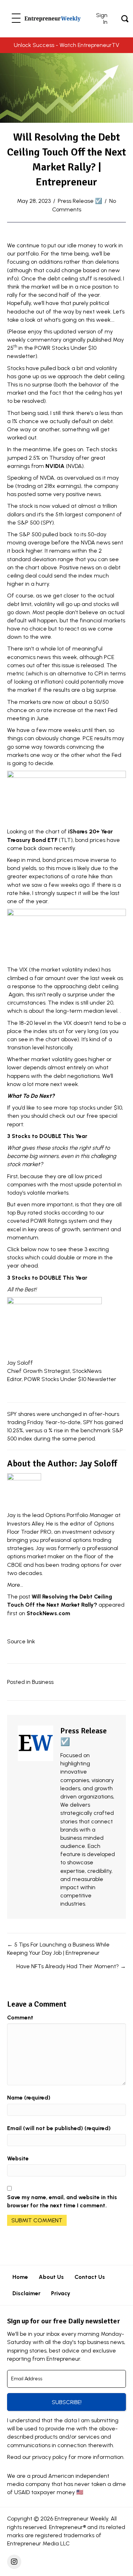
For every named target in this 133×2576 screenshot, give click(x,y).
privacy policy (50, 2457)
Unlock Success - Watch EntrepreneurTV (66, 45)
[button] (16, 19)
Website (18, 2158)
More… (15, 1585)
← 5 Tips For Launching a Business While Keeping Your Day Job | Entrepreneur (58, 1949)
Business (43, 1682)
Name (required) (29, 2098)
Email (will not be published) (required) (59, 2128)
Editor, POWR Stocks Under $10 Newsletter (62, 1379)
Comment (20, 2017)
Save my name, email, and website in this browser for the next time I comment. (62, 2201)
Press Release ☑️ (80, 201)
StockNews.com (48, 1613)
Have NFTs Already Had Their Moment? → (71, 1966)
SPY (47, 523)
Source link (21, 1641)
